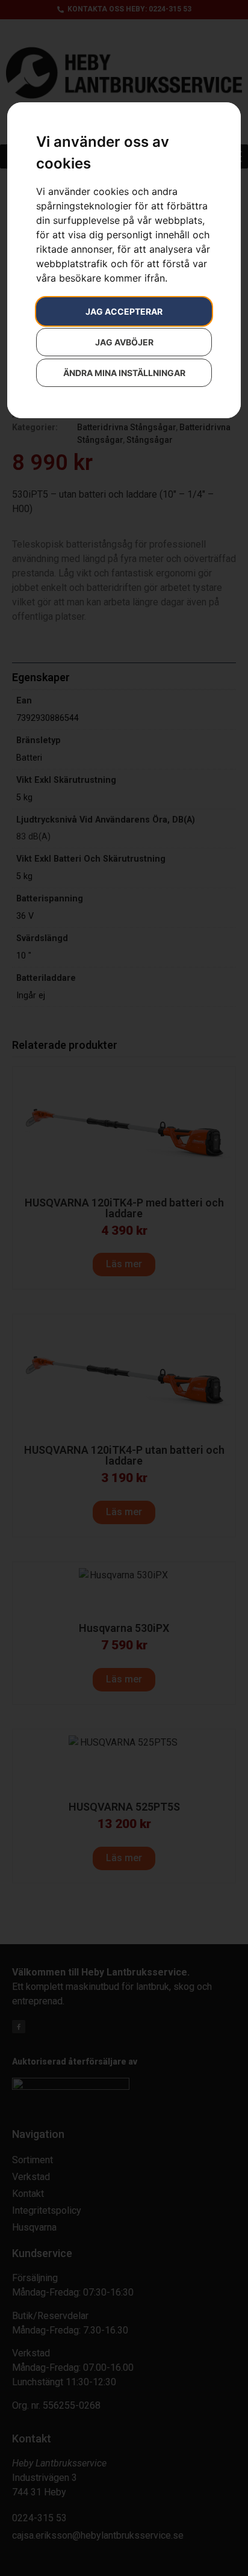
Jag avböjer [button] (124, 342)
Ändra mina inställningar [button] (124, 373)
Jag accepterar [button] (124, 311)
